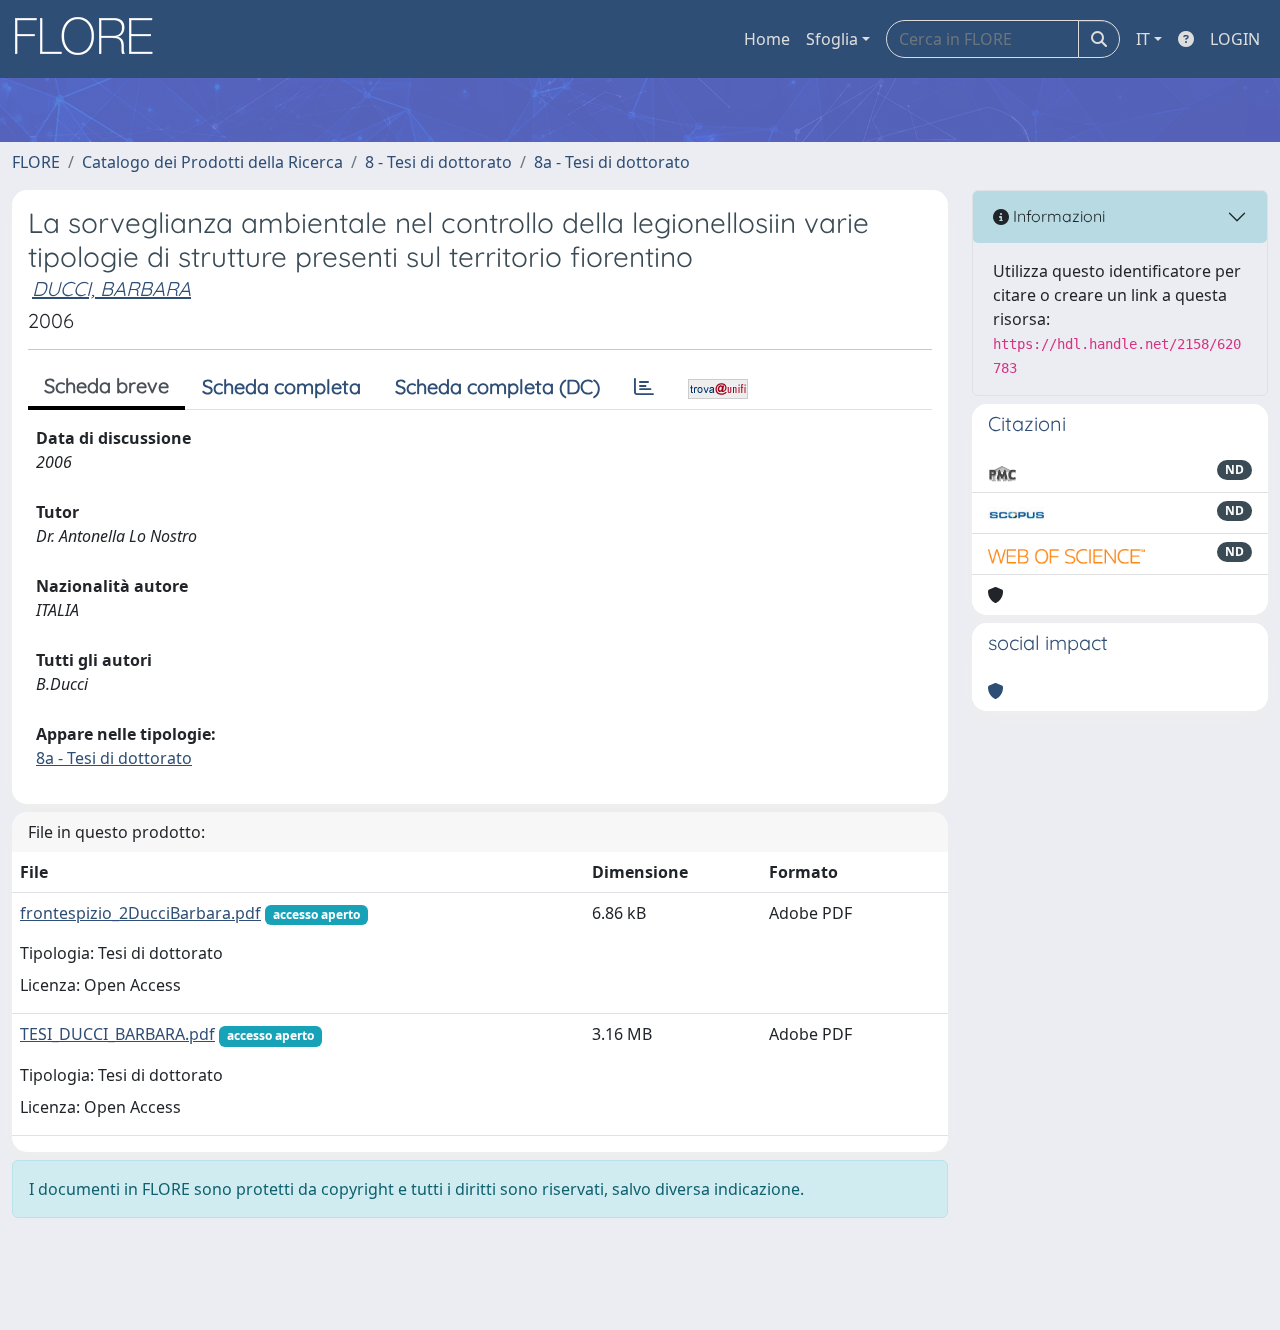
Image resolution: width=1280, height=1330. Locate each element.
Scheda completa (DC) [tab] (497, 386)
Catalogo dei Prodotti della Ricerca (212, 162)
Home (767, 39)
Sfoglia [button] (832, 39)
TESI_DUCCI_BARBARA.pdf (117, 1034)
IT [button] (1143, 39)
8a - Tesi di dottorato (612, 162)
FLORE (36, 162)
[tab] (644, 387)
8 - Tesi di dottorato (438, 162)
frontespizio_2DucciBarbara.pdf (140, 913)
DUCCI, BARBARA (111, 288)
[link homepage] (91, 39)
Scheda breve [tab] (106, 385)
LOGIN (1235, 39)
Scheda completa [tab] (281, 386)
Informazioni (1057, 216)
